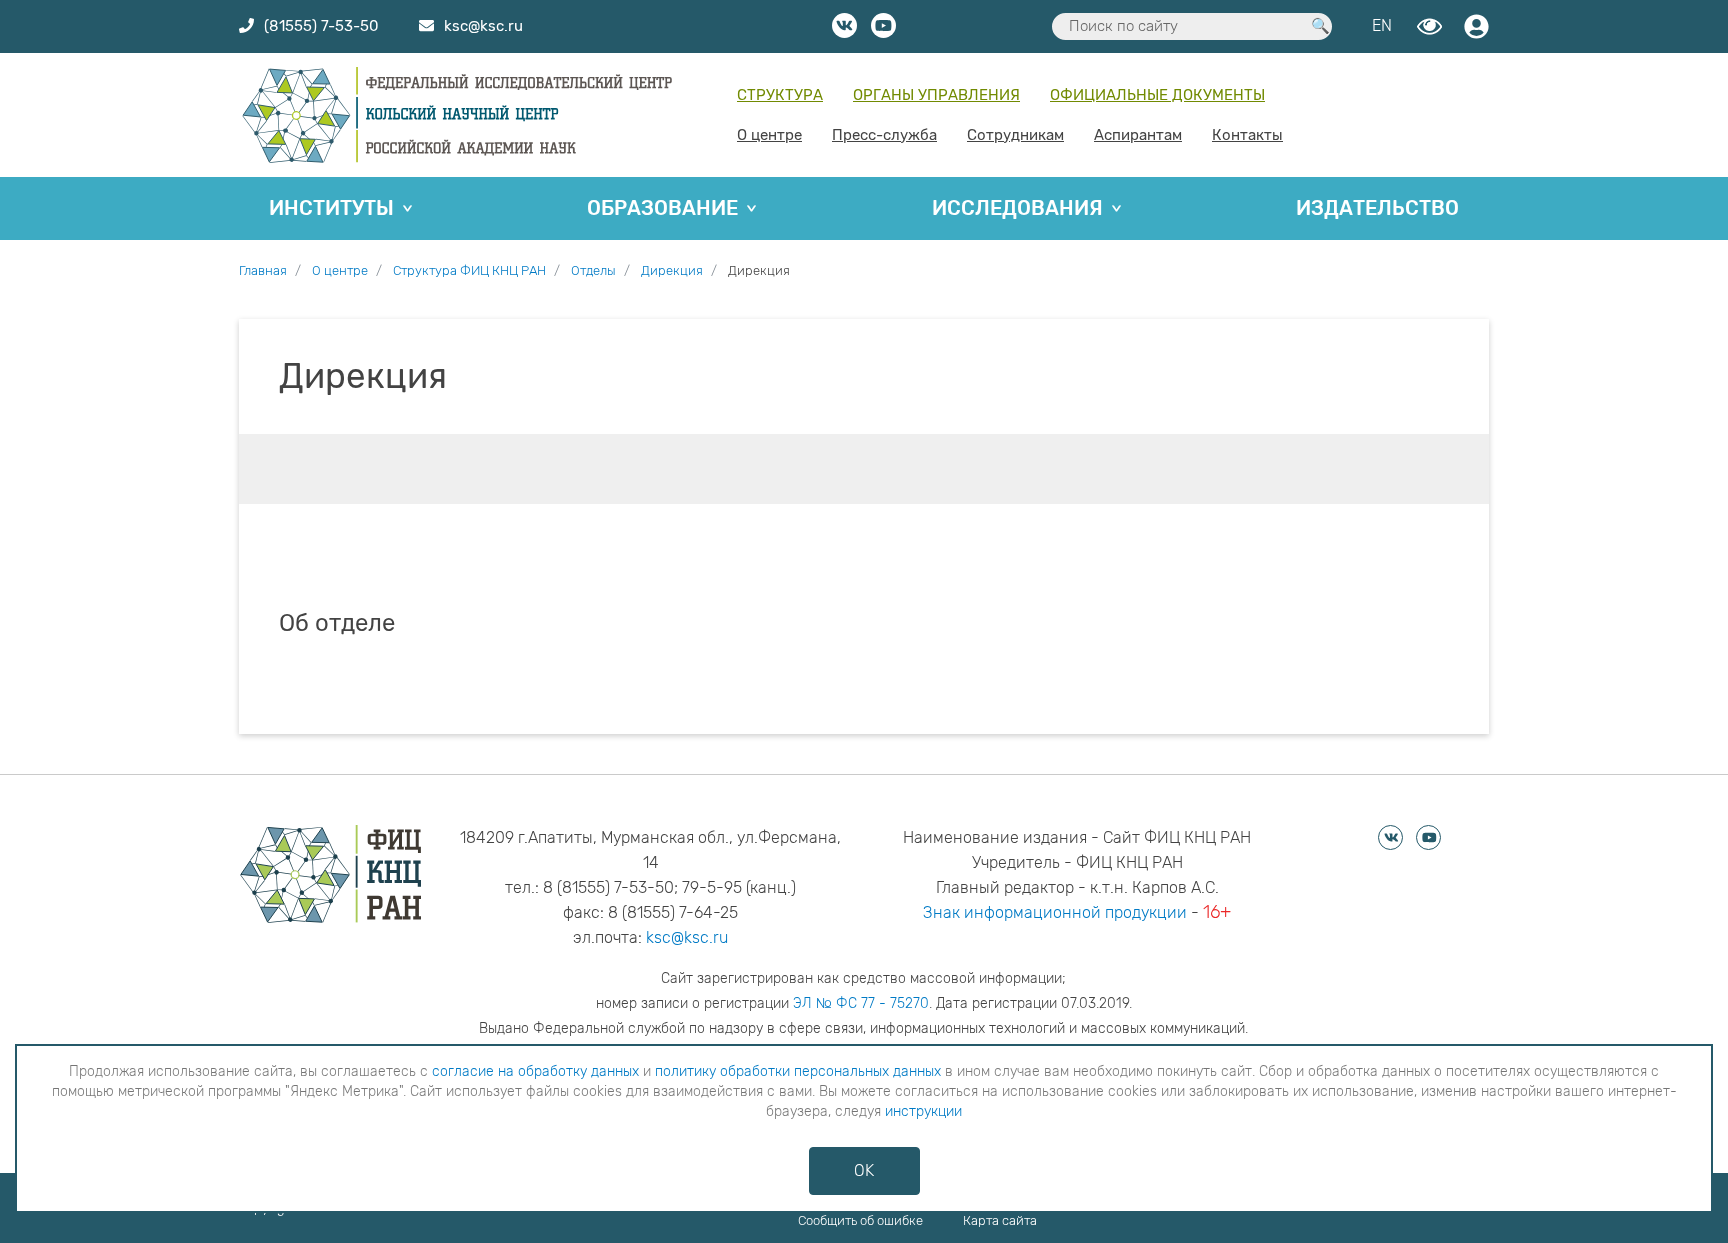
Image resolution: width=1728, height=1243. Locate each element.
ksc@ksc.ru (687, 937)
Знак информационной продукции (1055, 912)
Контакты (1247, 135)
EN (1382, 25)
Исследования (1017, 208)
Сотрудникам (1015, 135)
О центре (769, 135)
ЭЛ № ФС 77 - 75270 (861, 1003)
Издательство (1377, 208)
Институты (331, 208)
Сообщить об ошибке (860, 1220)
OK (864, 1170)
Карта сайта (1000, 1220)
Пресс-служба (884, 135)
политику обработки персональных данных (798, 1071)
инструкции (923, 1111)
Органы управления (936, 95)
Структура (780, 95)
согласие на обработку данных (535, 1071)
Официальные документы (1157, 95)
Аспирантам (1138, 135)
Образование (662, 208)
